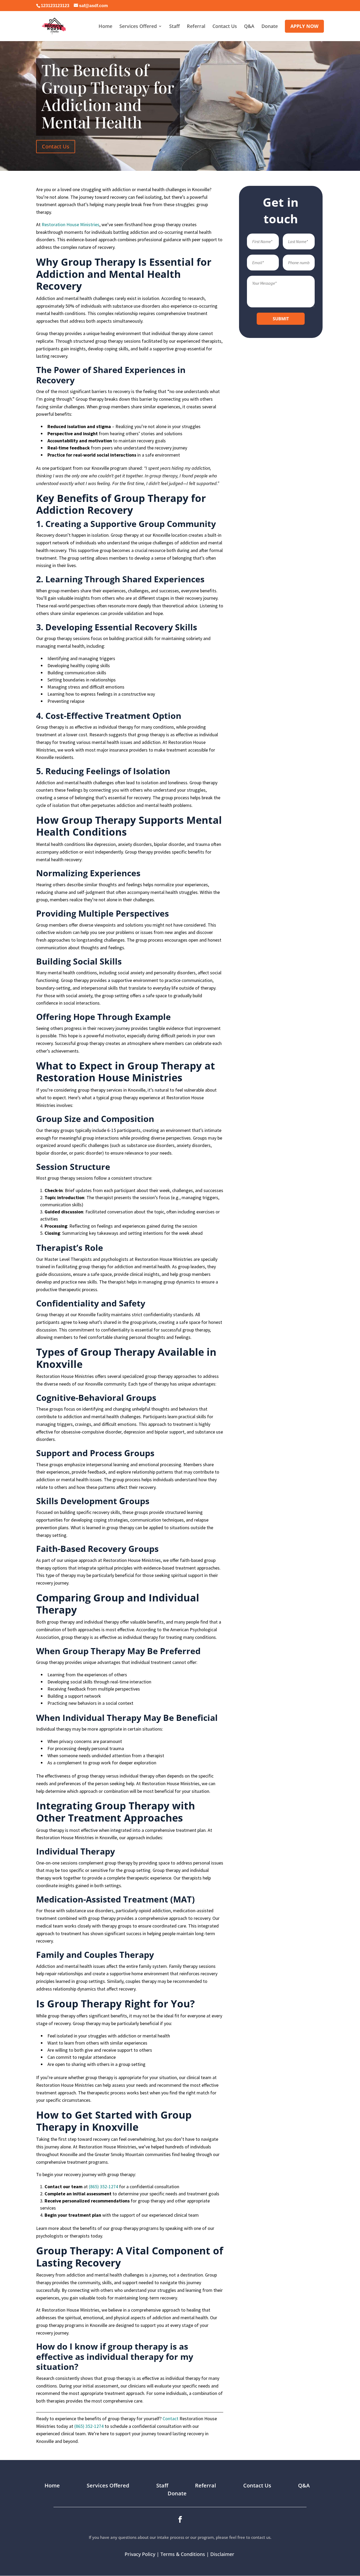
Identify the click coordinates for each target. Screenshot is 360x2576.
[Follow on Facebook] (180, 2520)
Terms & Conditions (183, 2554)
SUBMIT (281, 319)
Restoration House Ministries (70, 224)
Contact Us (56, 146)
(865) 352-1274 (103, 2187)
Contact (171, 2418)
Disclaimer (223, 2554)
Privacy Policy (140, 2554)
